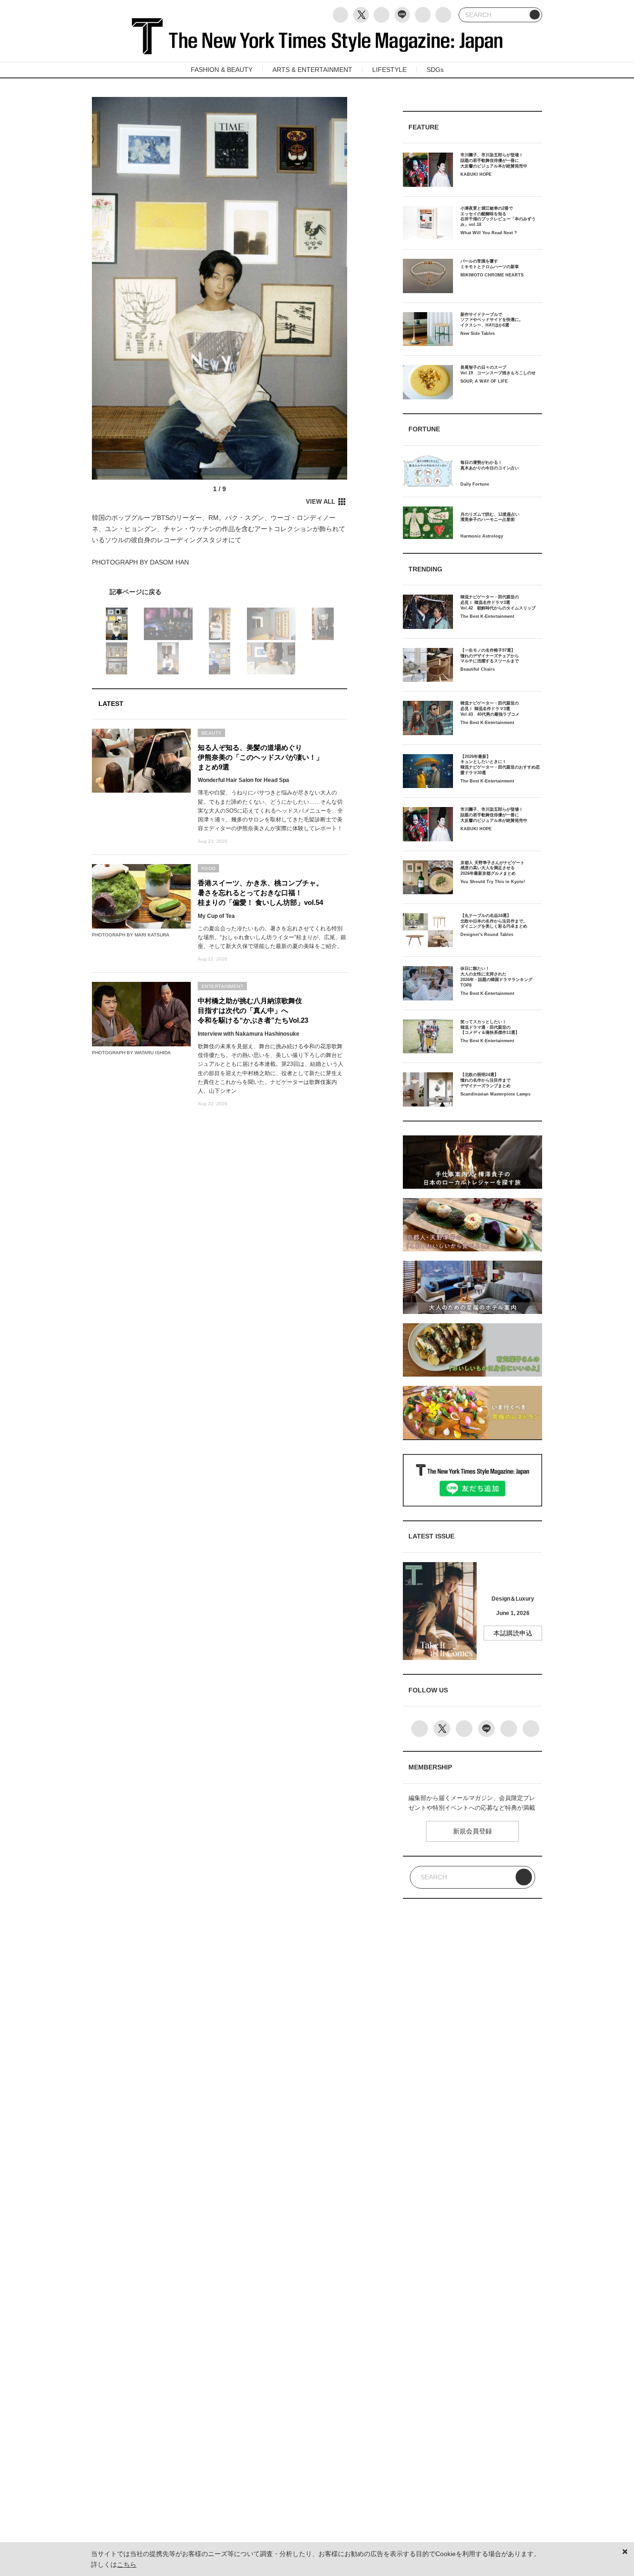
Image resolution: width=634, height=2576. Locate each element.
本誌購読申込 (513, 1633)
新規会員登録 (472, 1831)
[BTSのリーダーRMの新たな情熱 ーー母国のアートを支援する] (220, 592)
